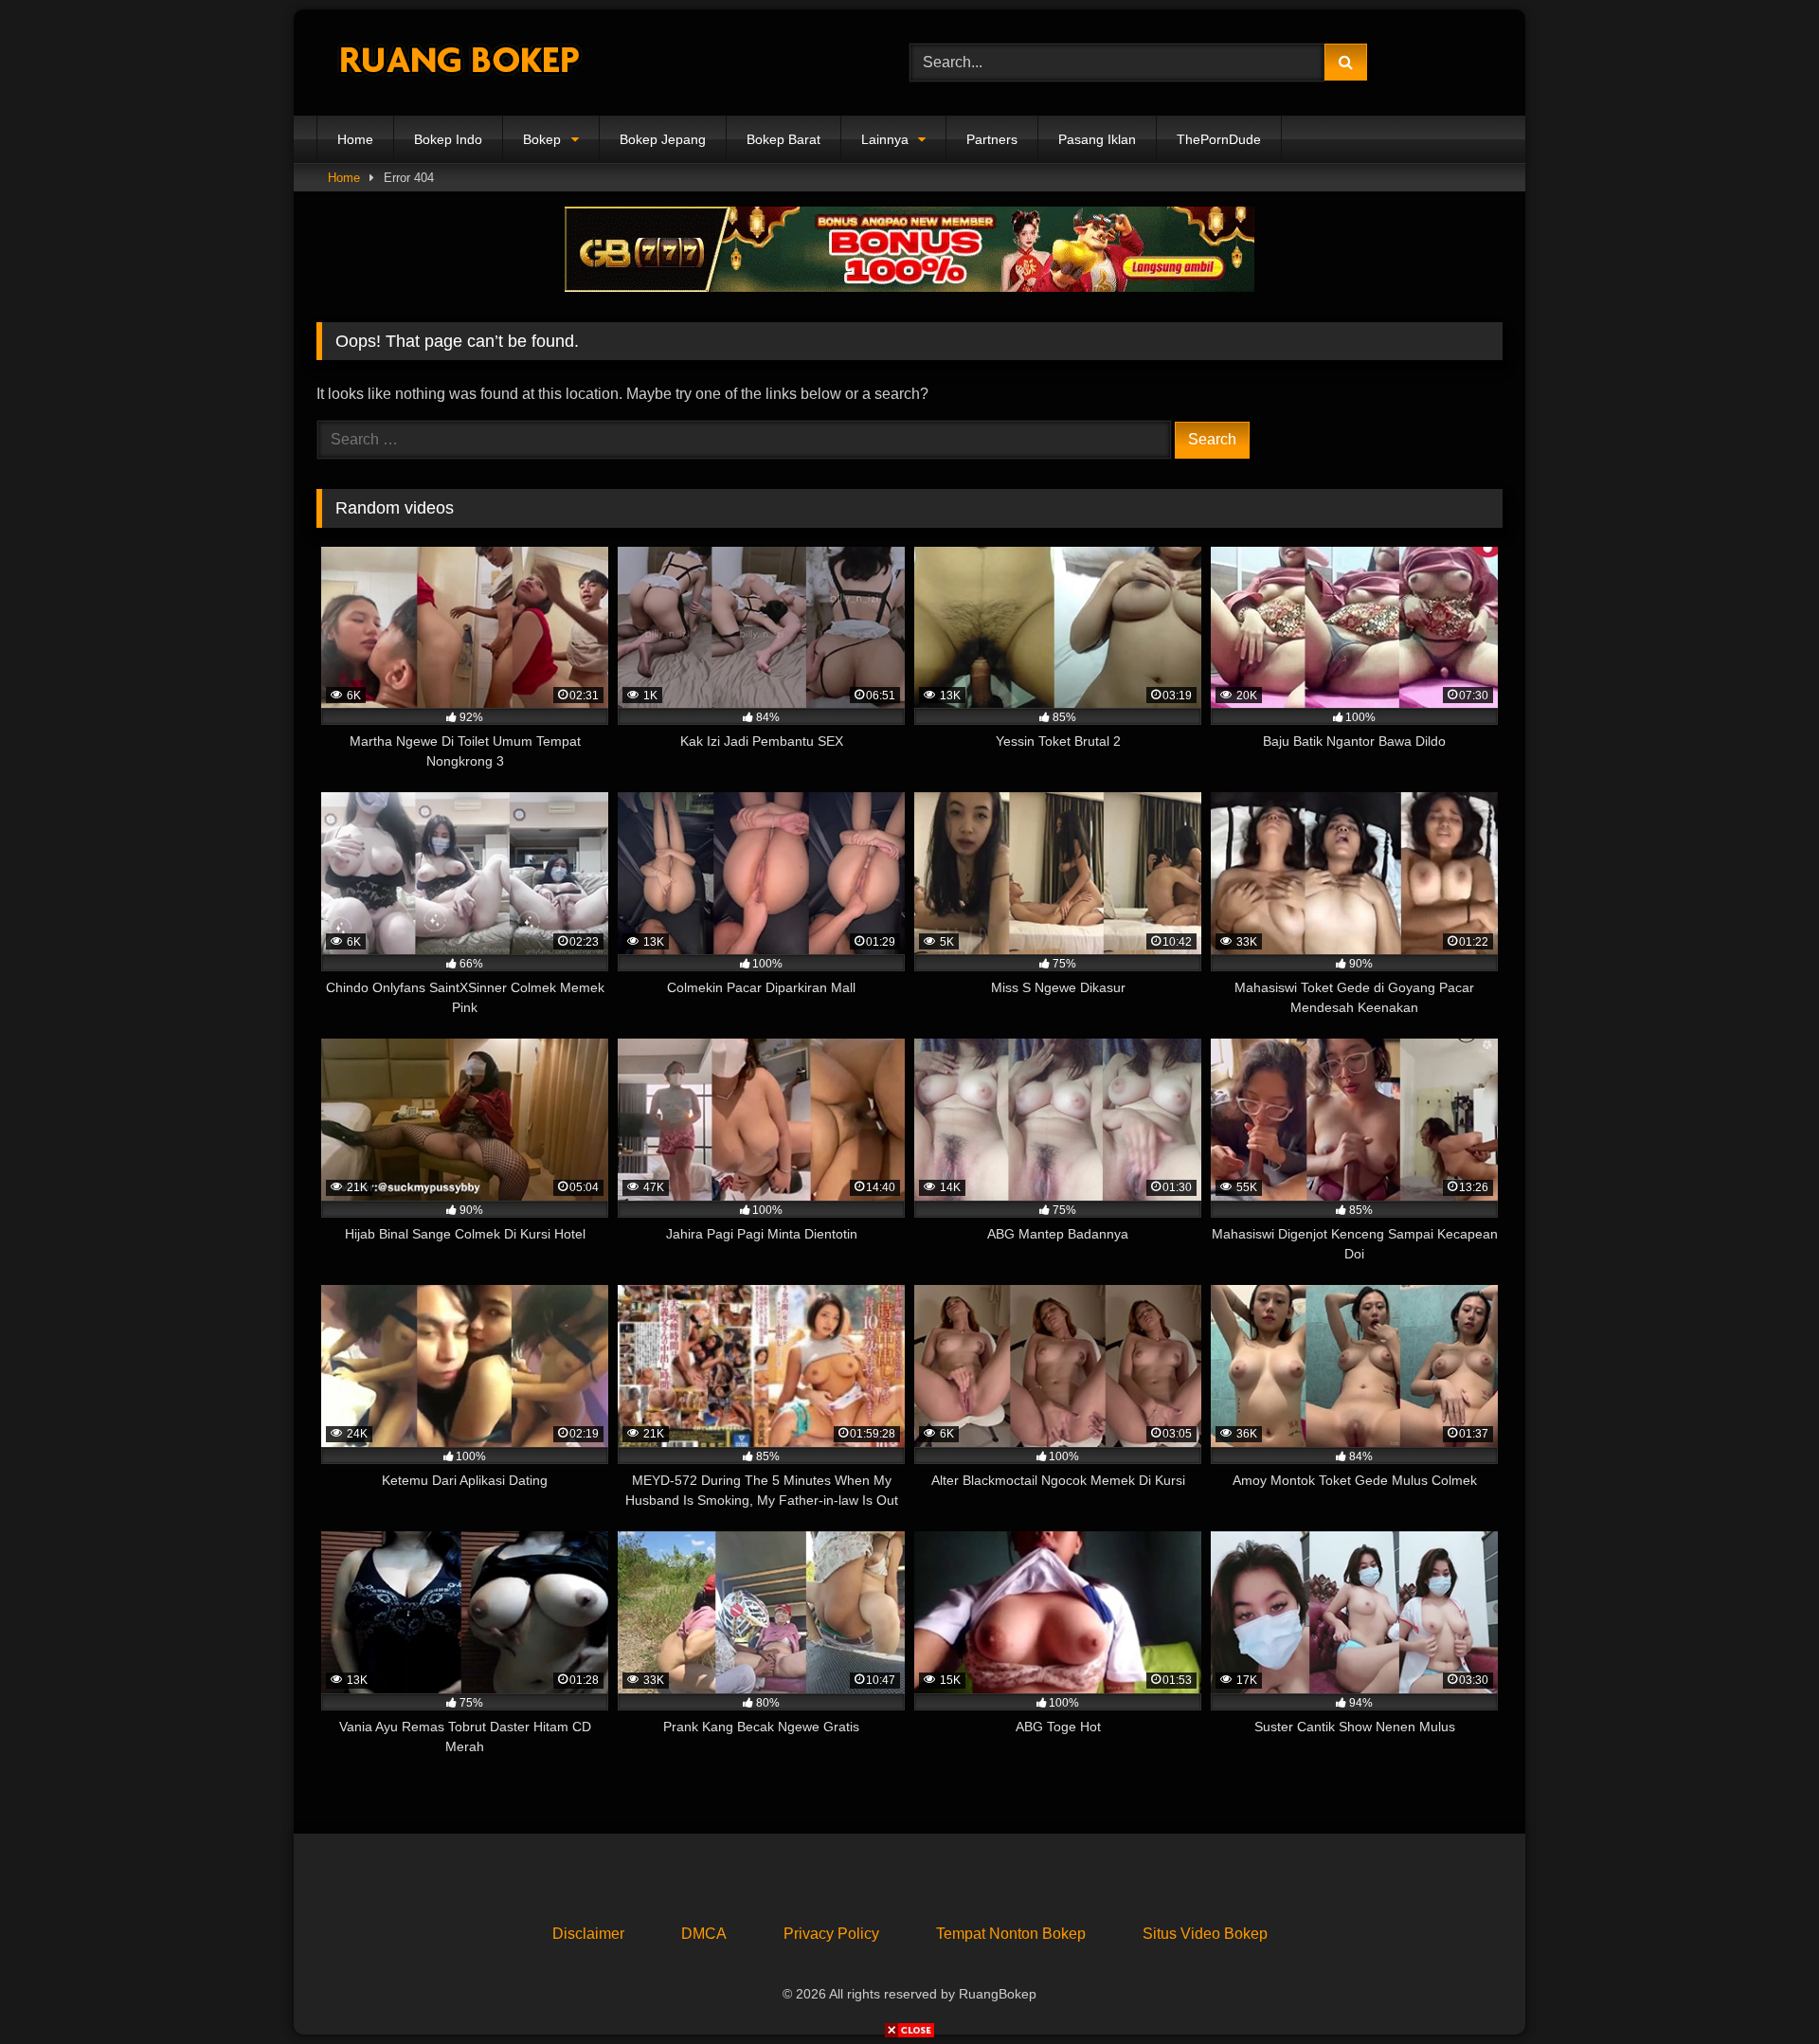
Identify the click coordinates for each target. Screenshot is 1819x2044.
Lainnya (885, 139)
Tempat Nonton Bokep (1011, 1934)
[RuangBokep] (459, 63)
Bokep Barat (783, 139)
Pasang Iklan (1097, 139)
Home (355, 139)
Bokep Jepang (663, 139)
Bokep (542, 139)
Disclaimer (588, 1934)
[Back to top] (1760, 1988)
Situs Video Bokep (1205, 1934)
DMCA (704, 1934)
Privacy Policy (831, 1934)
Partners (992, 139)
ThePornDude (1219, 139)
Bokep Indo (448, 139)
